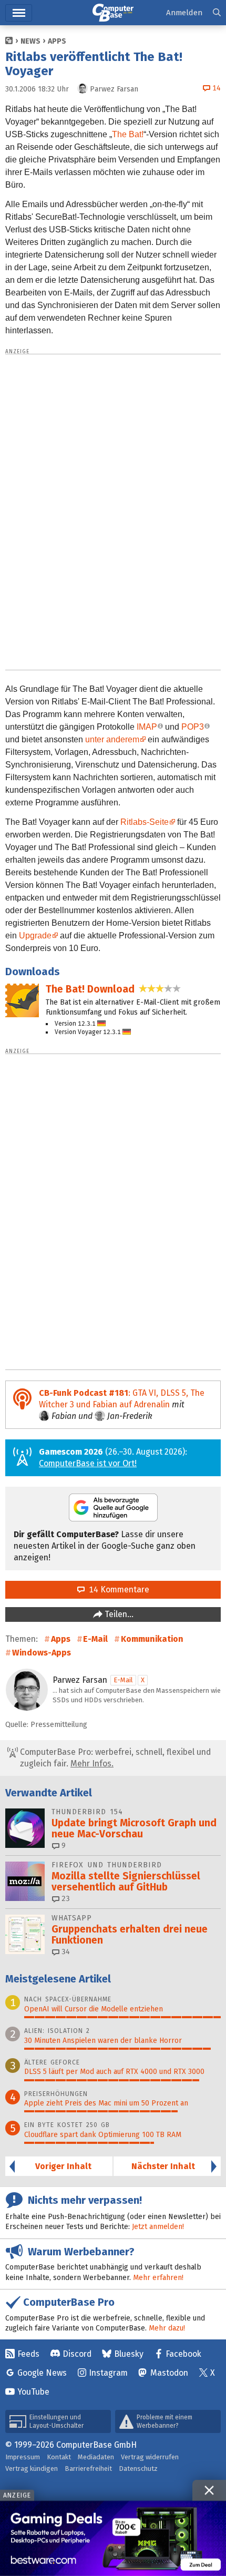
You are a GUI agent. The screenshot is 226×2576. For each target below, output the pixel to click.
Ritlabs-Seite (145, 822)
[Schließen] (209, 2490)
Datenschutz (138, 2468)
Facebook (183, 2354)
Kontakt (59, 2457)
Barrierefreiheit (88, 2468)
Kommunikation (152, 1639)
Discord (77, 2354)
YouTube (33, 2392)
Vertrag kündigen (32, 2468)
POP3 (193, 727)
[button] (217, 13)
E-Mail (95, 1639)
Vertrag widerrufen (150, 2457)
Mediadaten (96, 2457)
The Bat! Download (90, 989)
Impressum (23, 2457)
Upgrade (35, 936)
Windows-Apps (42, 1653)
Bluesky (129, 2354)
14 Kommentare (117, 1589)
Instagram (108, 2373)
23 (65, 1899)
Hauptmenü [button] (19, 13)
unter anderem (112, 739)
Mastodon (169, 2373)
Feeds (28, 2354)
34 (65, 1952)
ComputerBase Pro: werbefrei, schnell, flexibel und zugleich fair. (114, 1758)
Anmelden (184, 13)
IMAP (147, 727)
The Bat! (128, 134)
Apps (57, 41)
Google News (42, 2373)
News (30, 41)
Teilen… (118, 1614)
